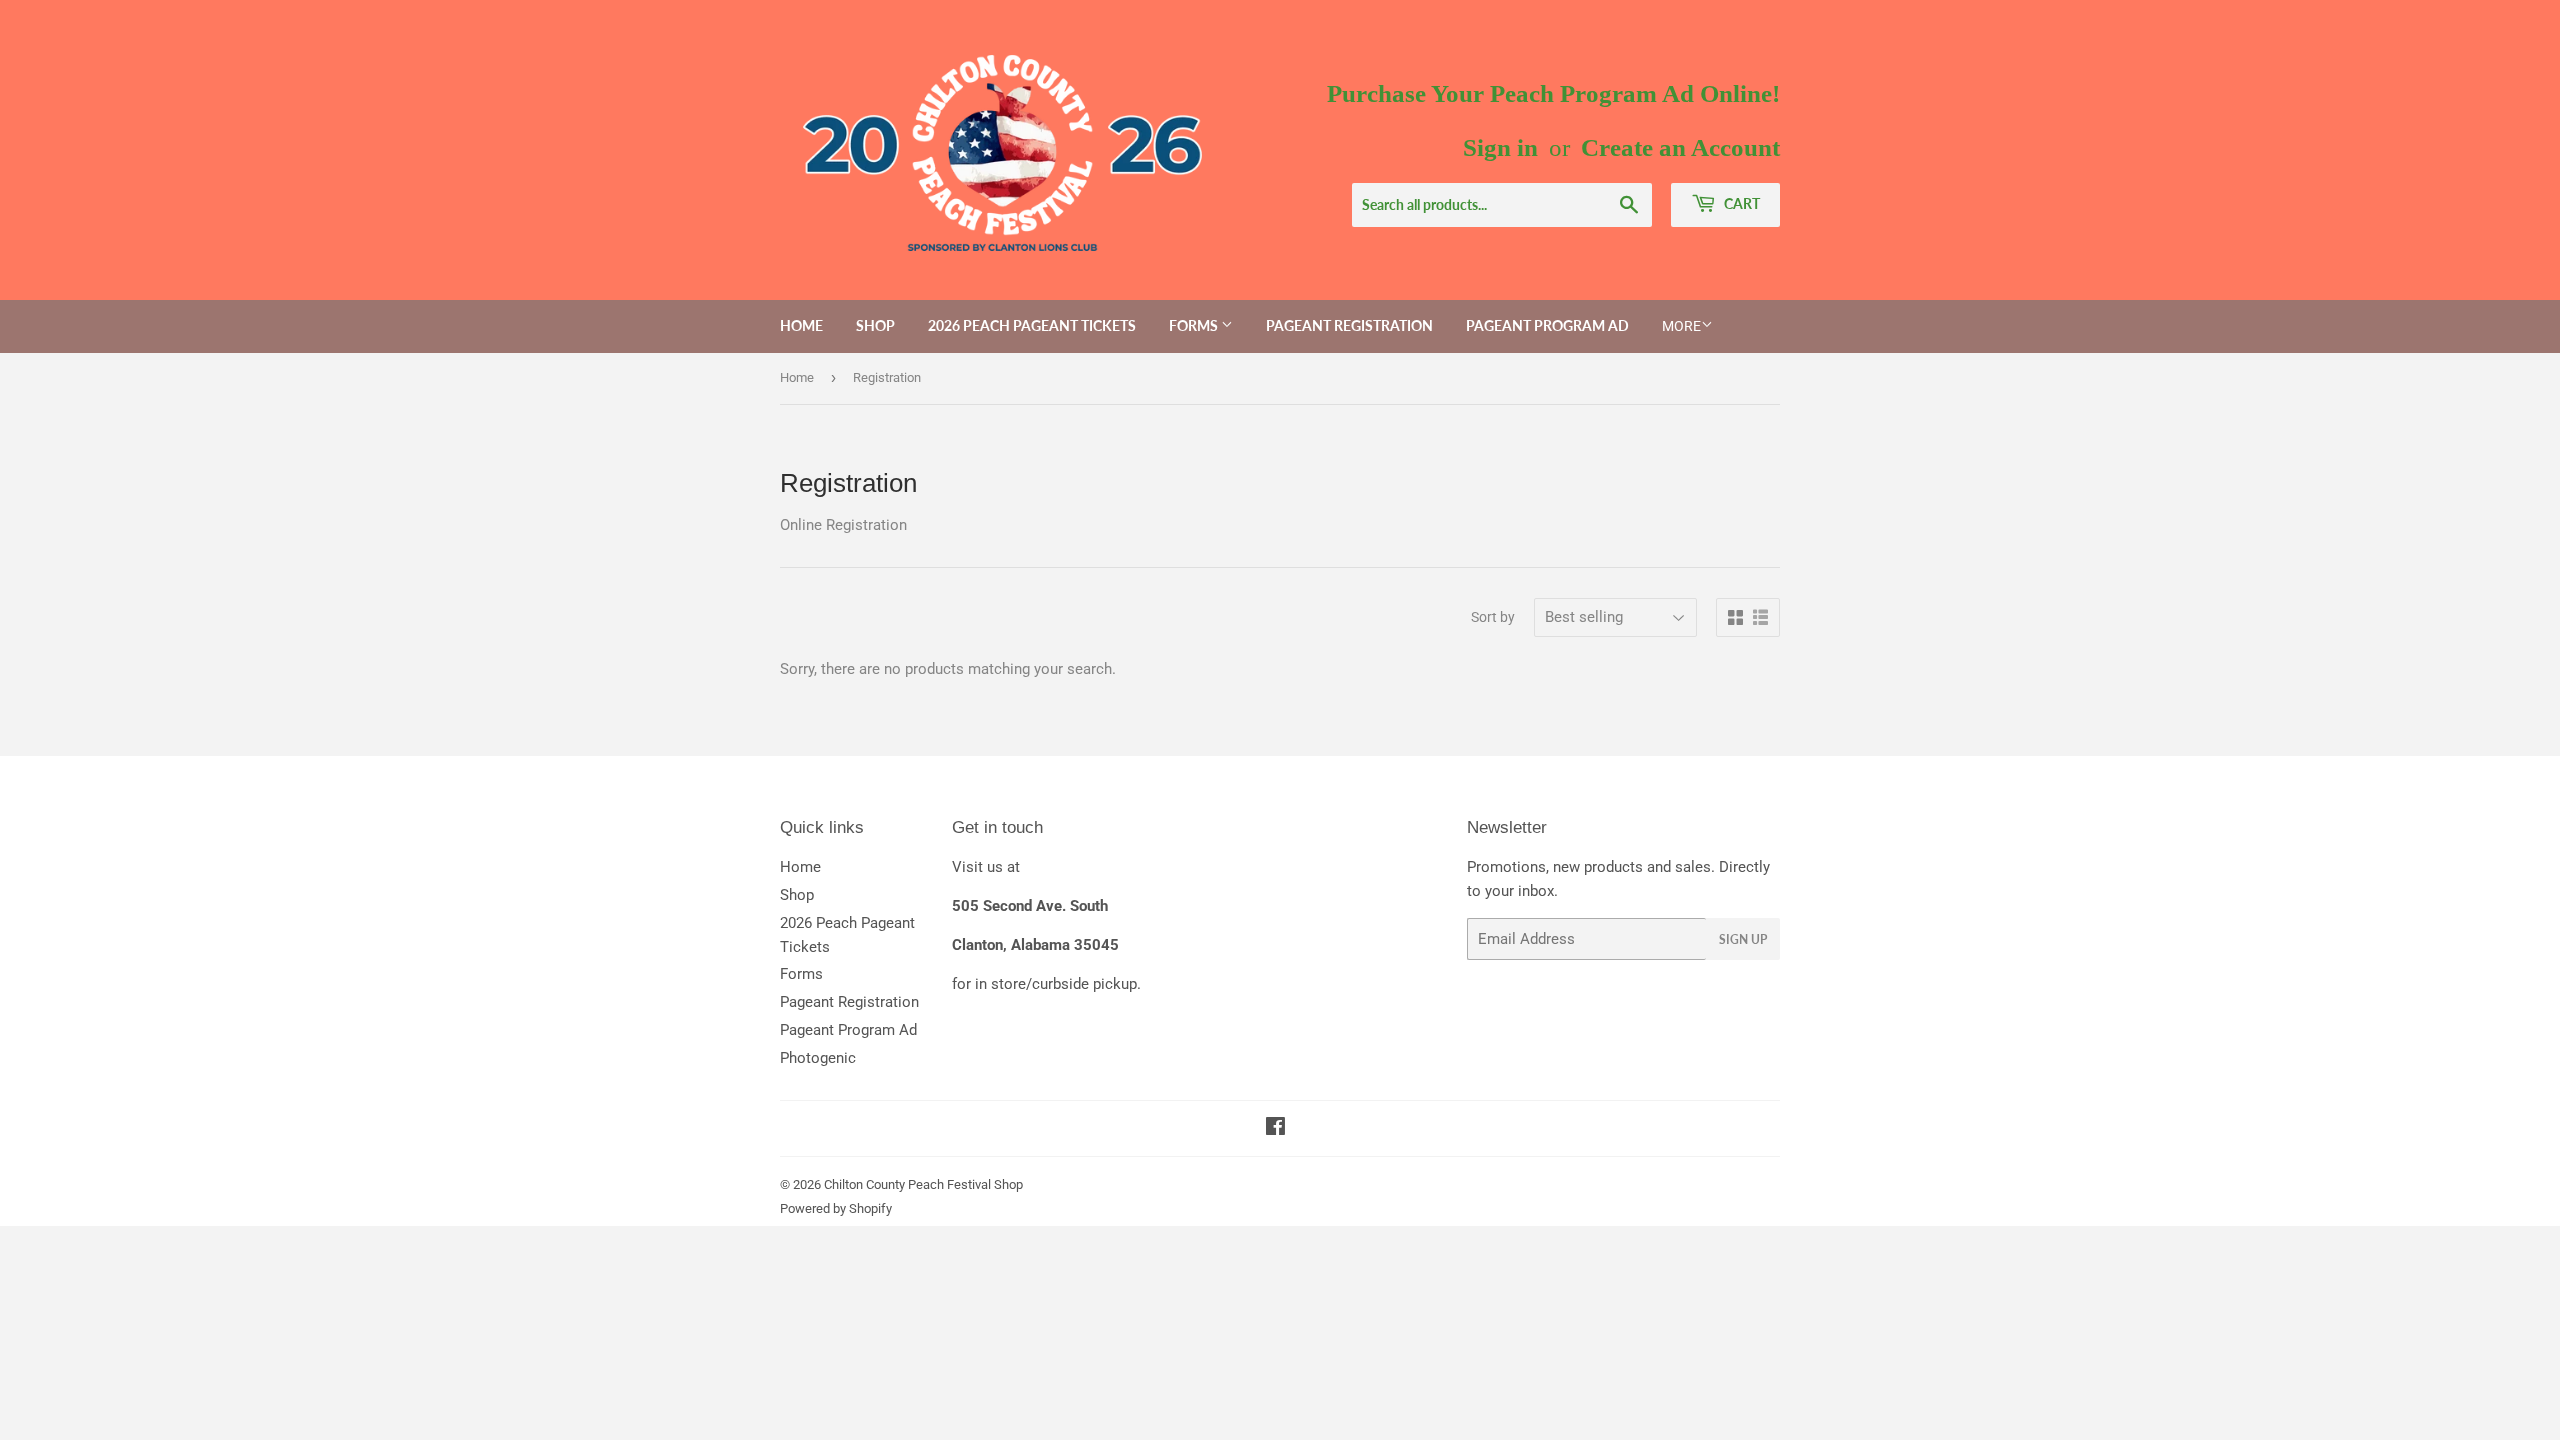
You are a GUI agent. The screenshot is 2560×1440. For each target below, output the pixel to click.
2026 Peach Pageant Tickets (1032, 325)
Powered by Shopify (836, 1208)
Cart (1740, 203)
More (1681, 326)
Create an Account (1680, 147)
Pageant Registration (1349, 325)
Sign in (1500, 147)
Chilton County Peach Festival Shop (923, 1184)
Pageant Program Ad (1547, 325)
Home (801, 325)
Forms (1195, 325)
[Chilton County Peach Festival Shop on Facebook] (1275, 1129)
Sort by (1493, 617)
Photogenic (818, 1058)
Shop (875, 325)
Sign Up (1743, 939)
